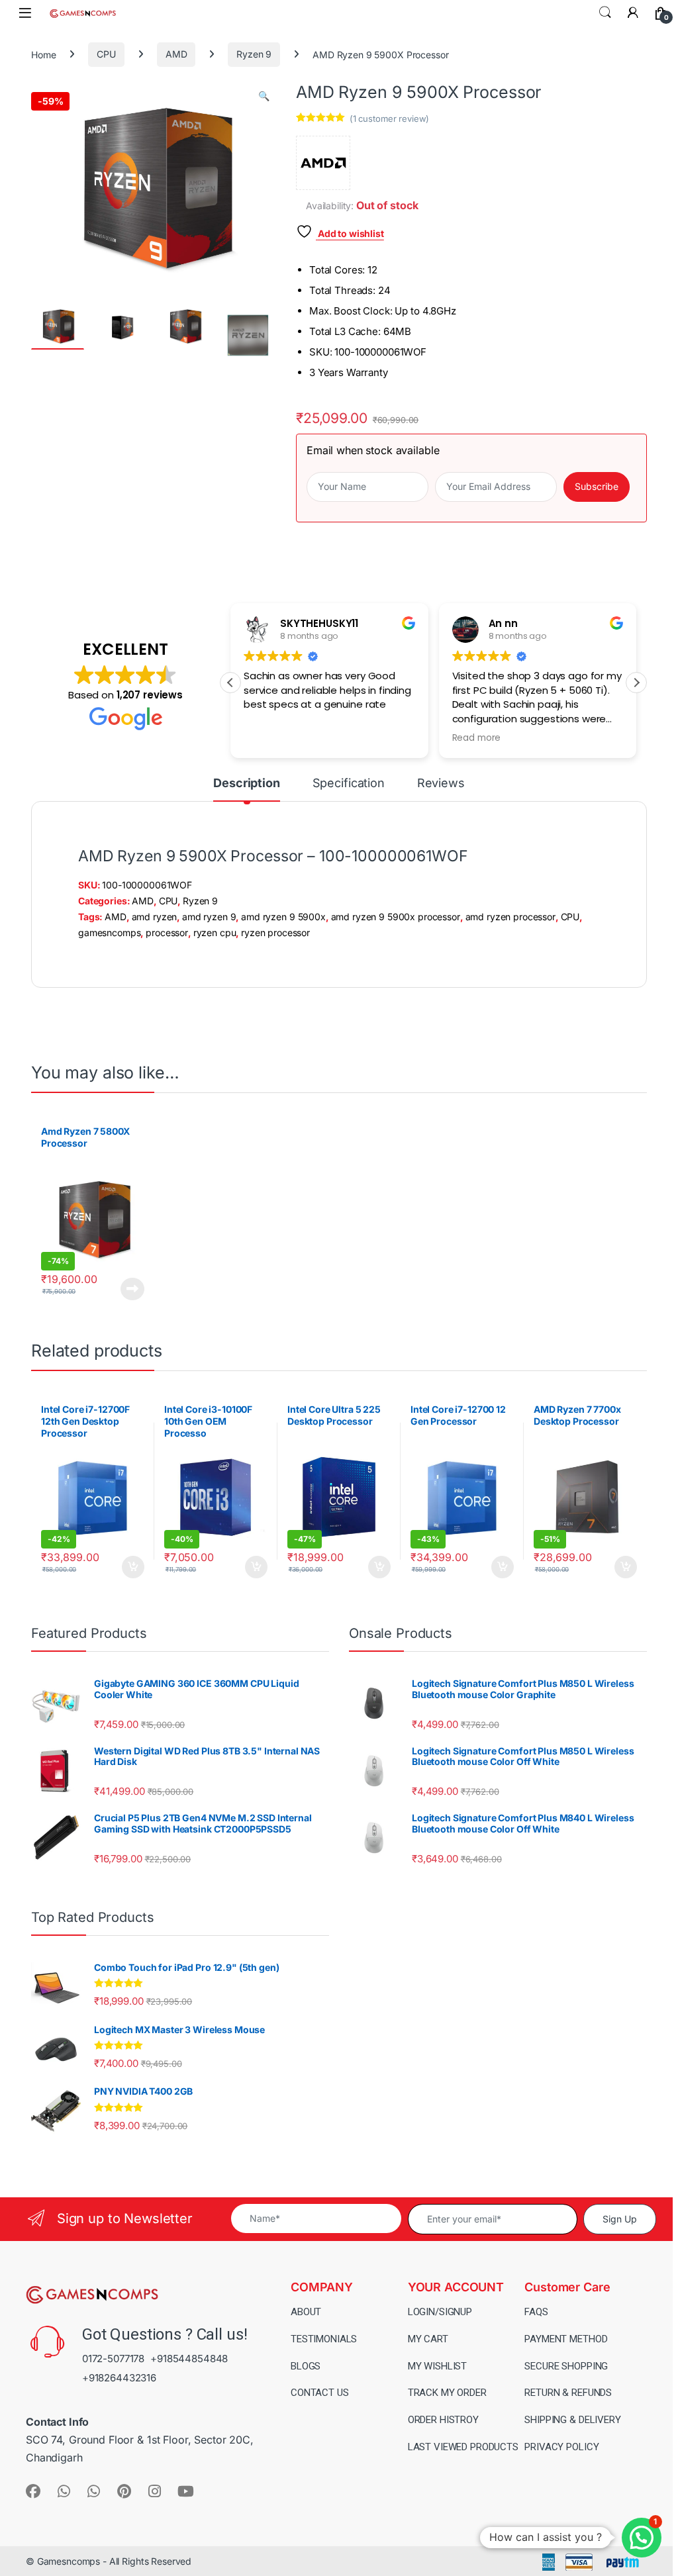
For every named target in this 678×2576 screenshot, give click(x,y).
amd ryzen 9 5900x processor (396, 917)
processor (167, 932)
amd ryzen (155, 917)
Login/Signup (440, 2311)
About (306, 2311)
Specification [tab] (349, 784)
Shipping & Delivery (572, 2420)
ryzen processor (275, 932)
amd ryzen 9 (209, 917)
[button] (264, 96)
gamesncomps (109, 932)
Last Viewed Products (463, 2447)
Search (605, 13)
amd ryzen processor (510, 917)
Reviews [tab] (441, 784)
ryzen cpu (215, 932)
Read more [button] (477, 738)
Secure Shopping (566, 2365)
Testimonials (324, 2338)
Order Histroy (443, 2420)
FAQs (536, 2311)
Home (43, 54)
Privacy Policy (561, 2447)
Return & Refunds (568, 2393)
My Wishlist (437, 2365)
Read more (132, 1289)
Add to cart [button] (133, 1567)
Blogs (306, 2365)
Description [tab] (246, 784)
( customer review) (389, 119)
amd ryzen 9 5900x (283, 917)
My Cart (428, 2338)
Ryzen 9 (254, 54)
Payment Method (566, 2338)
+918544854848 (189, 2358)
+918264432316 (119, 2378)
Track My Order (447, 2393)
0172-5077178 (113, 2358)
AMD (176, 54)
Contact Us (320, 2393)
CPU (106, 54)
